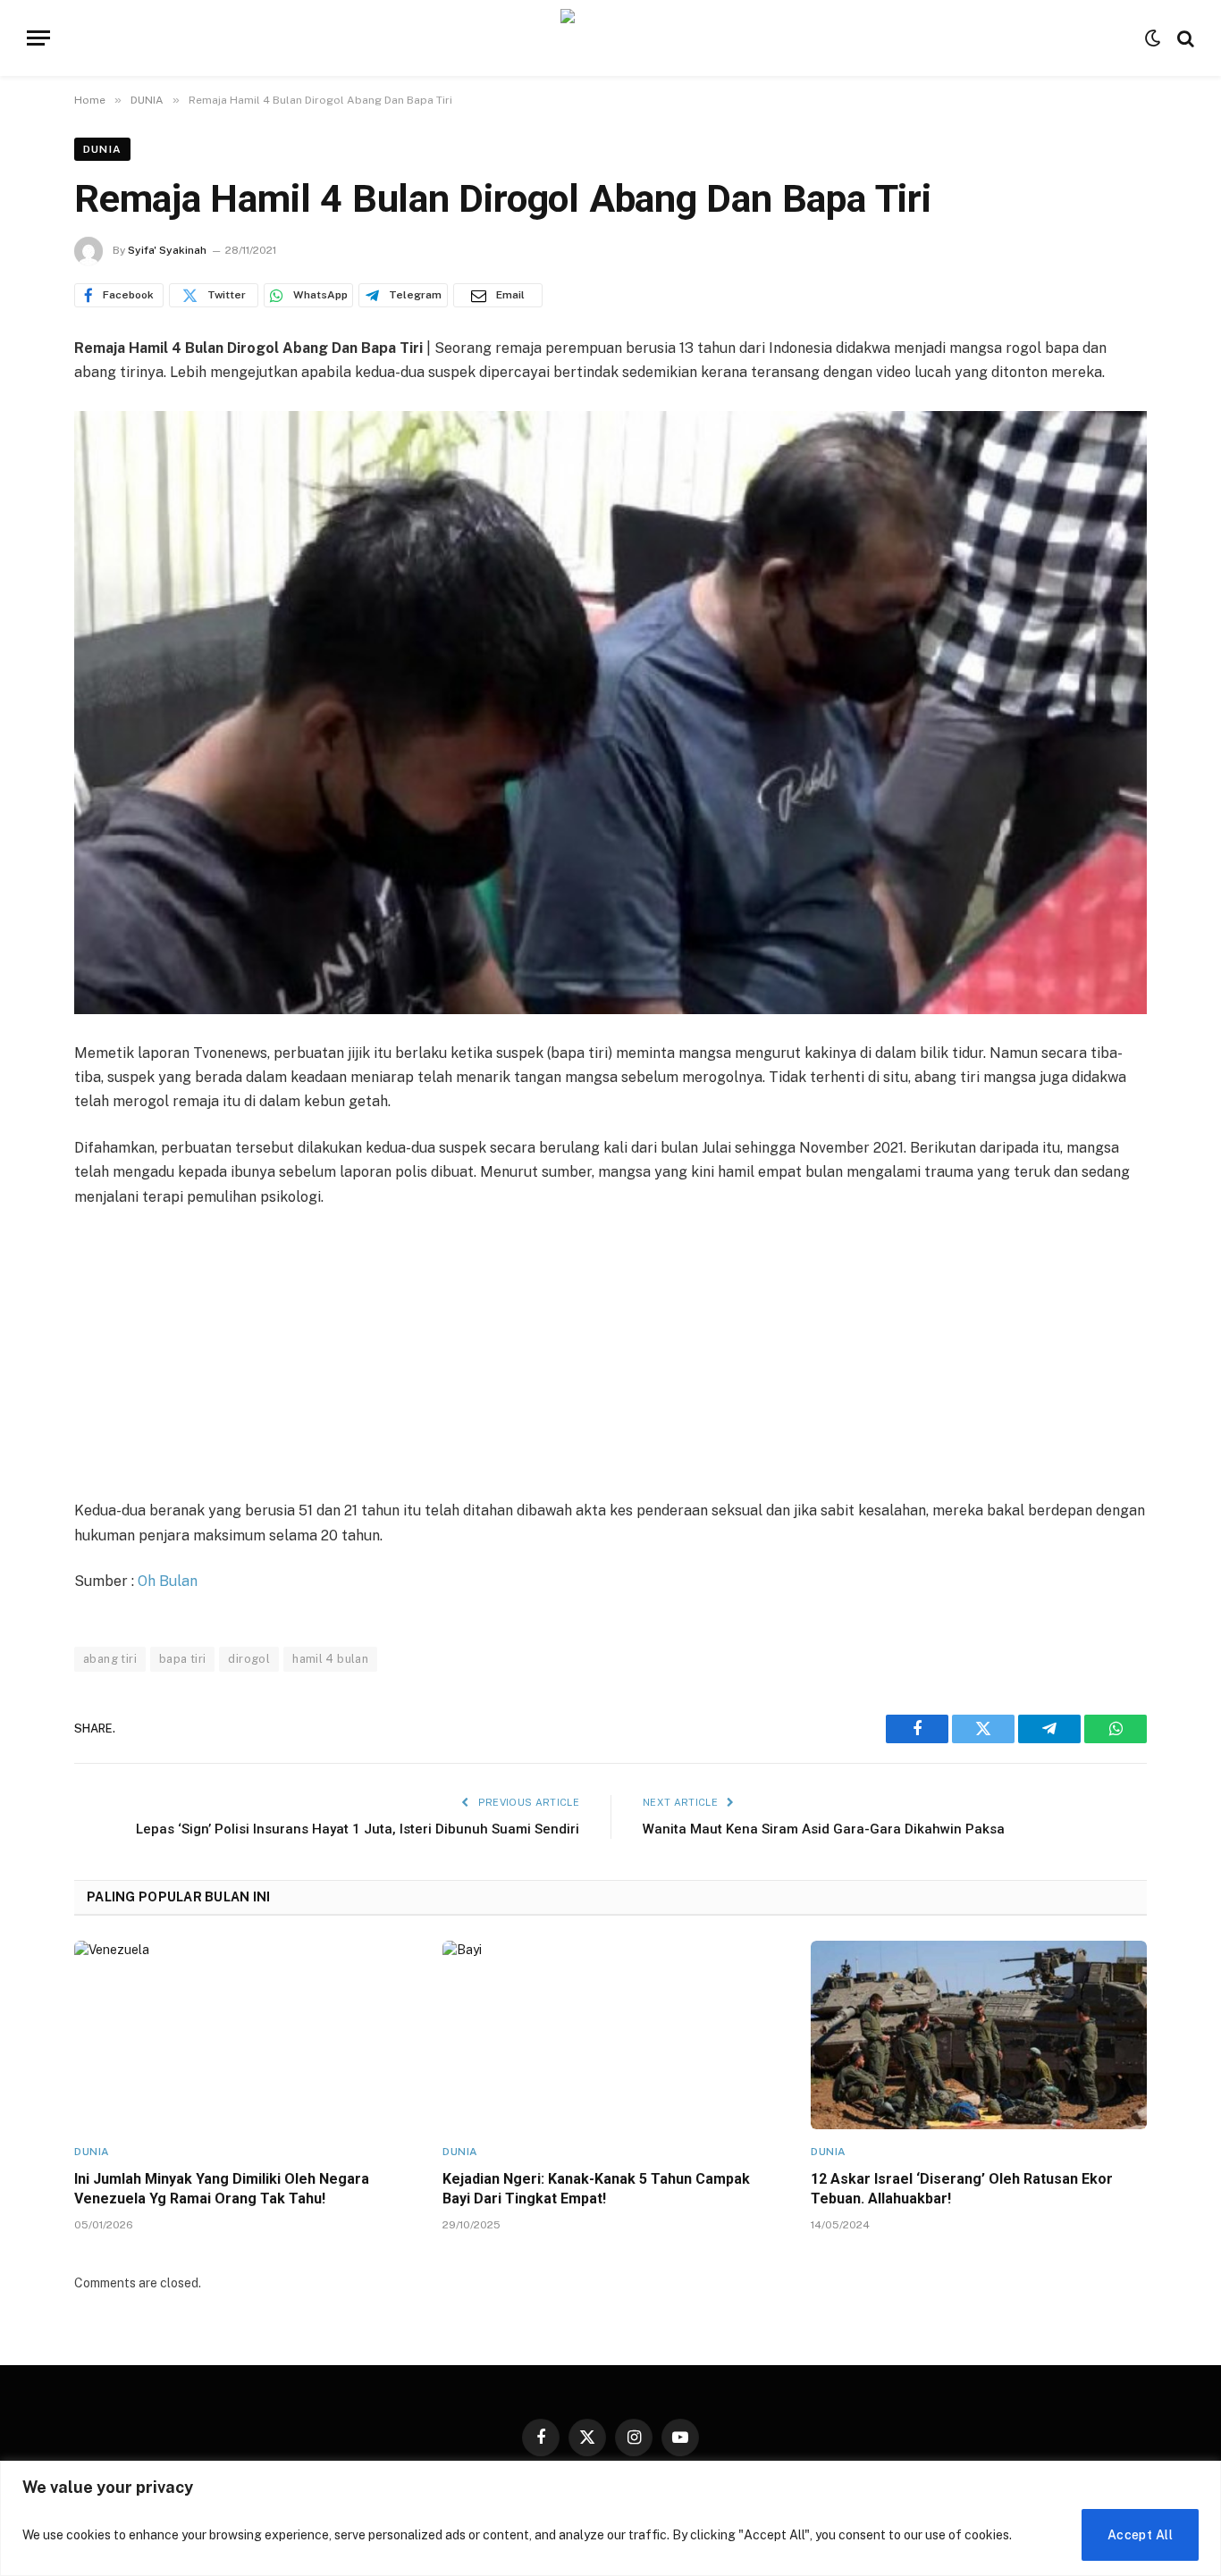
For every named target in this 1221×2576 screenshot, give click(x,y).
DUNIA (102, 149)
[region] (610, 2518)
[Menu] (38, 38)
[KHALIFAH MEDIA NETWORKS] (611, 38)
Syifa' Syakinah (167, 250)
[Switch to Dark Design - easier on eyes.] (1153, 38)
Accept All (1140, 2535)
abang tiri (110, 1659)
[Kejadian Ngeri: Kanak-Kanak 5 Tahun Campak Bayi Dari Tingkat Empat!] (610, 2035)
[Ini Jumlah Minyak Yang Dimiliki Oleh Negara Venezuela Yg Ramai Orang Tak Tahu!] (242, 2035)
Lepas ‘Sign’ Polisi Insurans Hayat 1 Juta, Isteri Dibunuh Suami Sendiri (358, 1829)
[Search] (1184, 38)
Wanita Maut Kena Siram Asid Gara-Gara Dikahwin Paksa (824, 1829)
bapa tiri (183, 1659)
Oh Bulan (168, 1581)
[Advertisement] (610, 1355)
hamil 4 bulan (330, 1659)
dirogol (249, 1659)
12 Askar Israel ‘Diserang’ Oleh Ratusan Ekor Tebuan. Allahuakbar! (962, 2189)
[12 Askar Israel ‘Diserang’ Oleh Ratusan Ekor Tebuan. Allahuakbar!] (979, 2035)
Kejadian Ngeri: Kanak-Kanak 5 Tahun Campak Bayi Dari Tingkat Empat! (596, 2189)
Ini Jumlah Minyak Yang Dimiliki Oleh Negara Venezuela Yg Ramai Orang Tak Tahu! (222, 2189)
